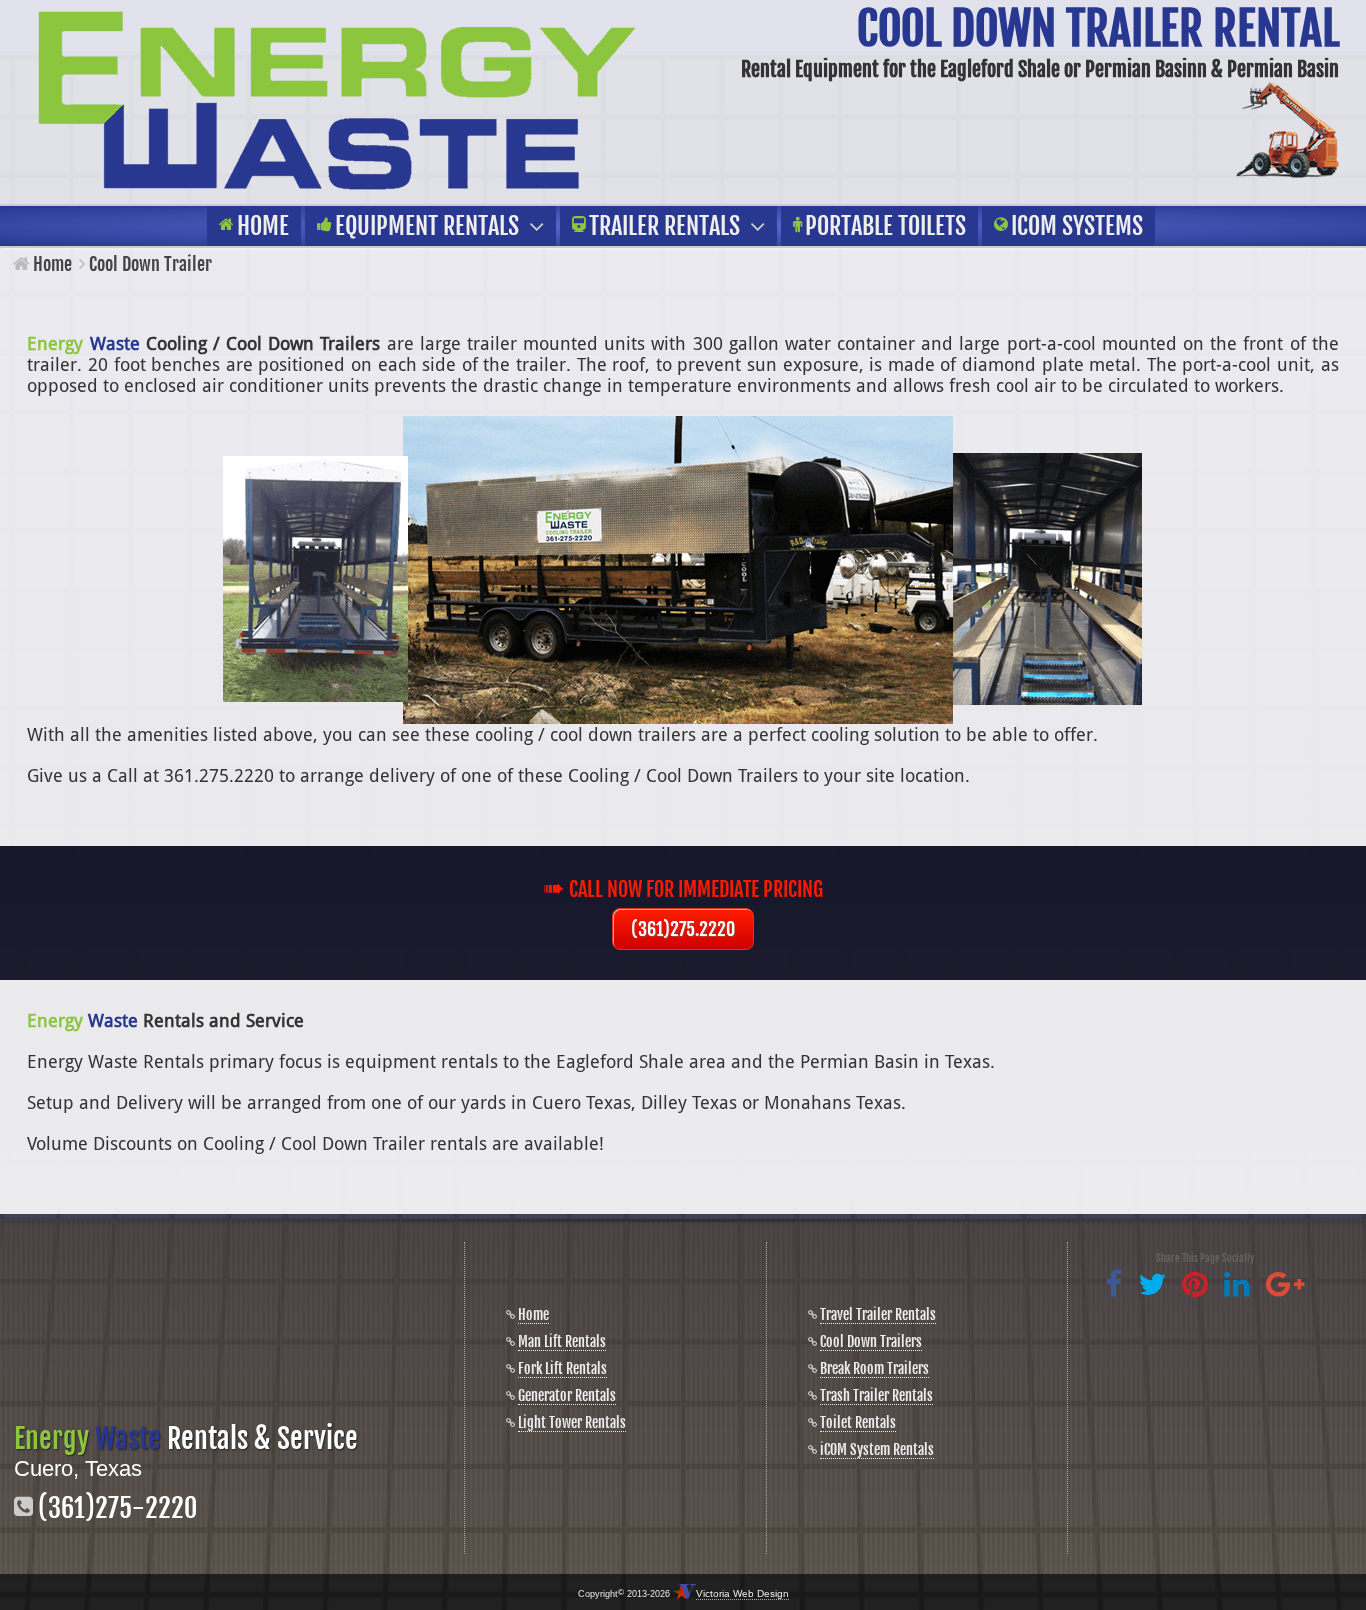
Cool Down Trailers (871, 1341)
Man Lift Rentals (562, 1341)
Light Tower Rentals (572, 1422)
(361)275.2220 (683, 929)
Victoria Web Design (742, 1593)
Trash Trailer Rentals (876, 1395)
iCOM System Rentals (877, 1449)
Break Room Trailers (874, 1368)
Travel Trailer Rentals (878, 1314)
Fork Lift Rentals (562, 1368)
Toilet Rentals (858, 1422)
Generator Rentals (567, 1395)
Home (52, 264)
